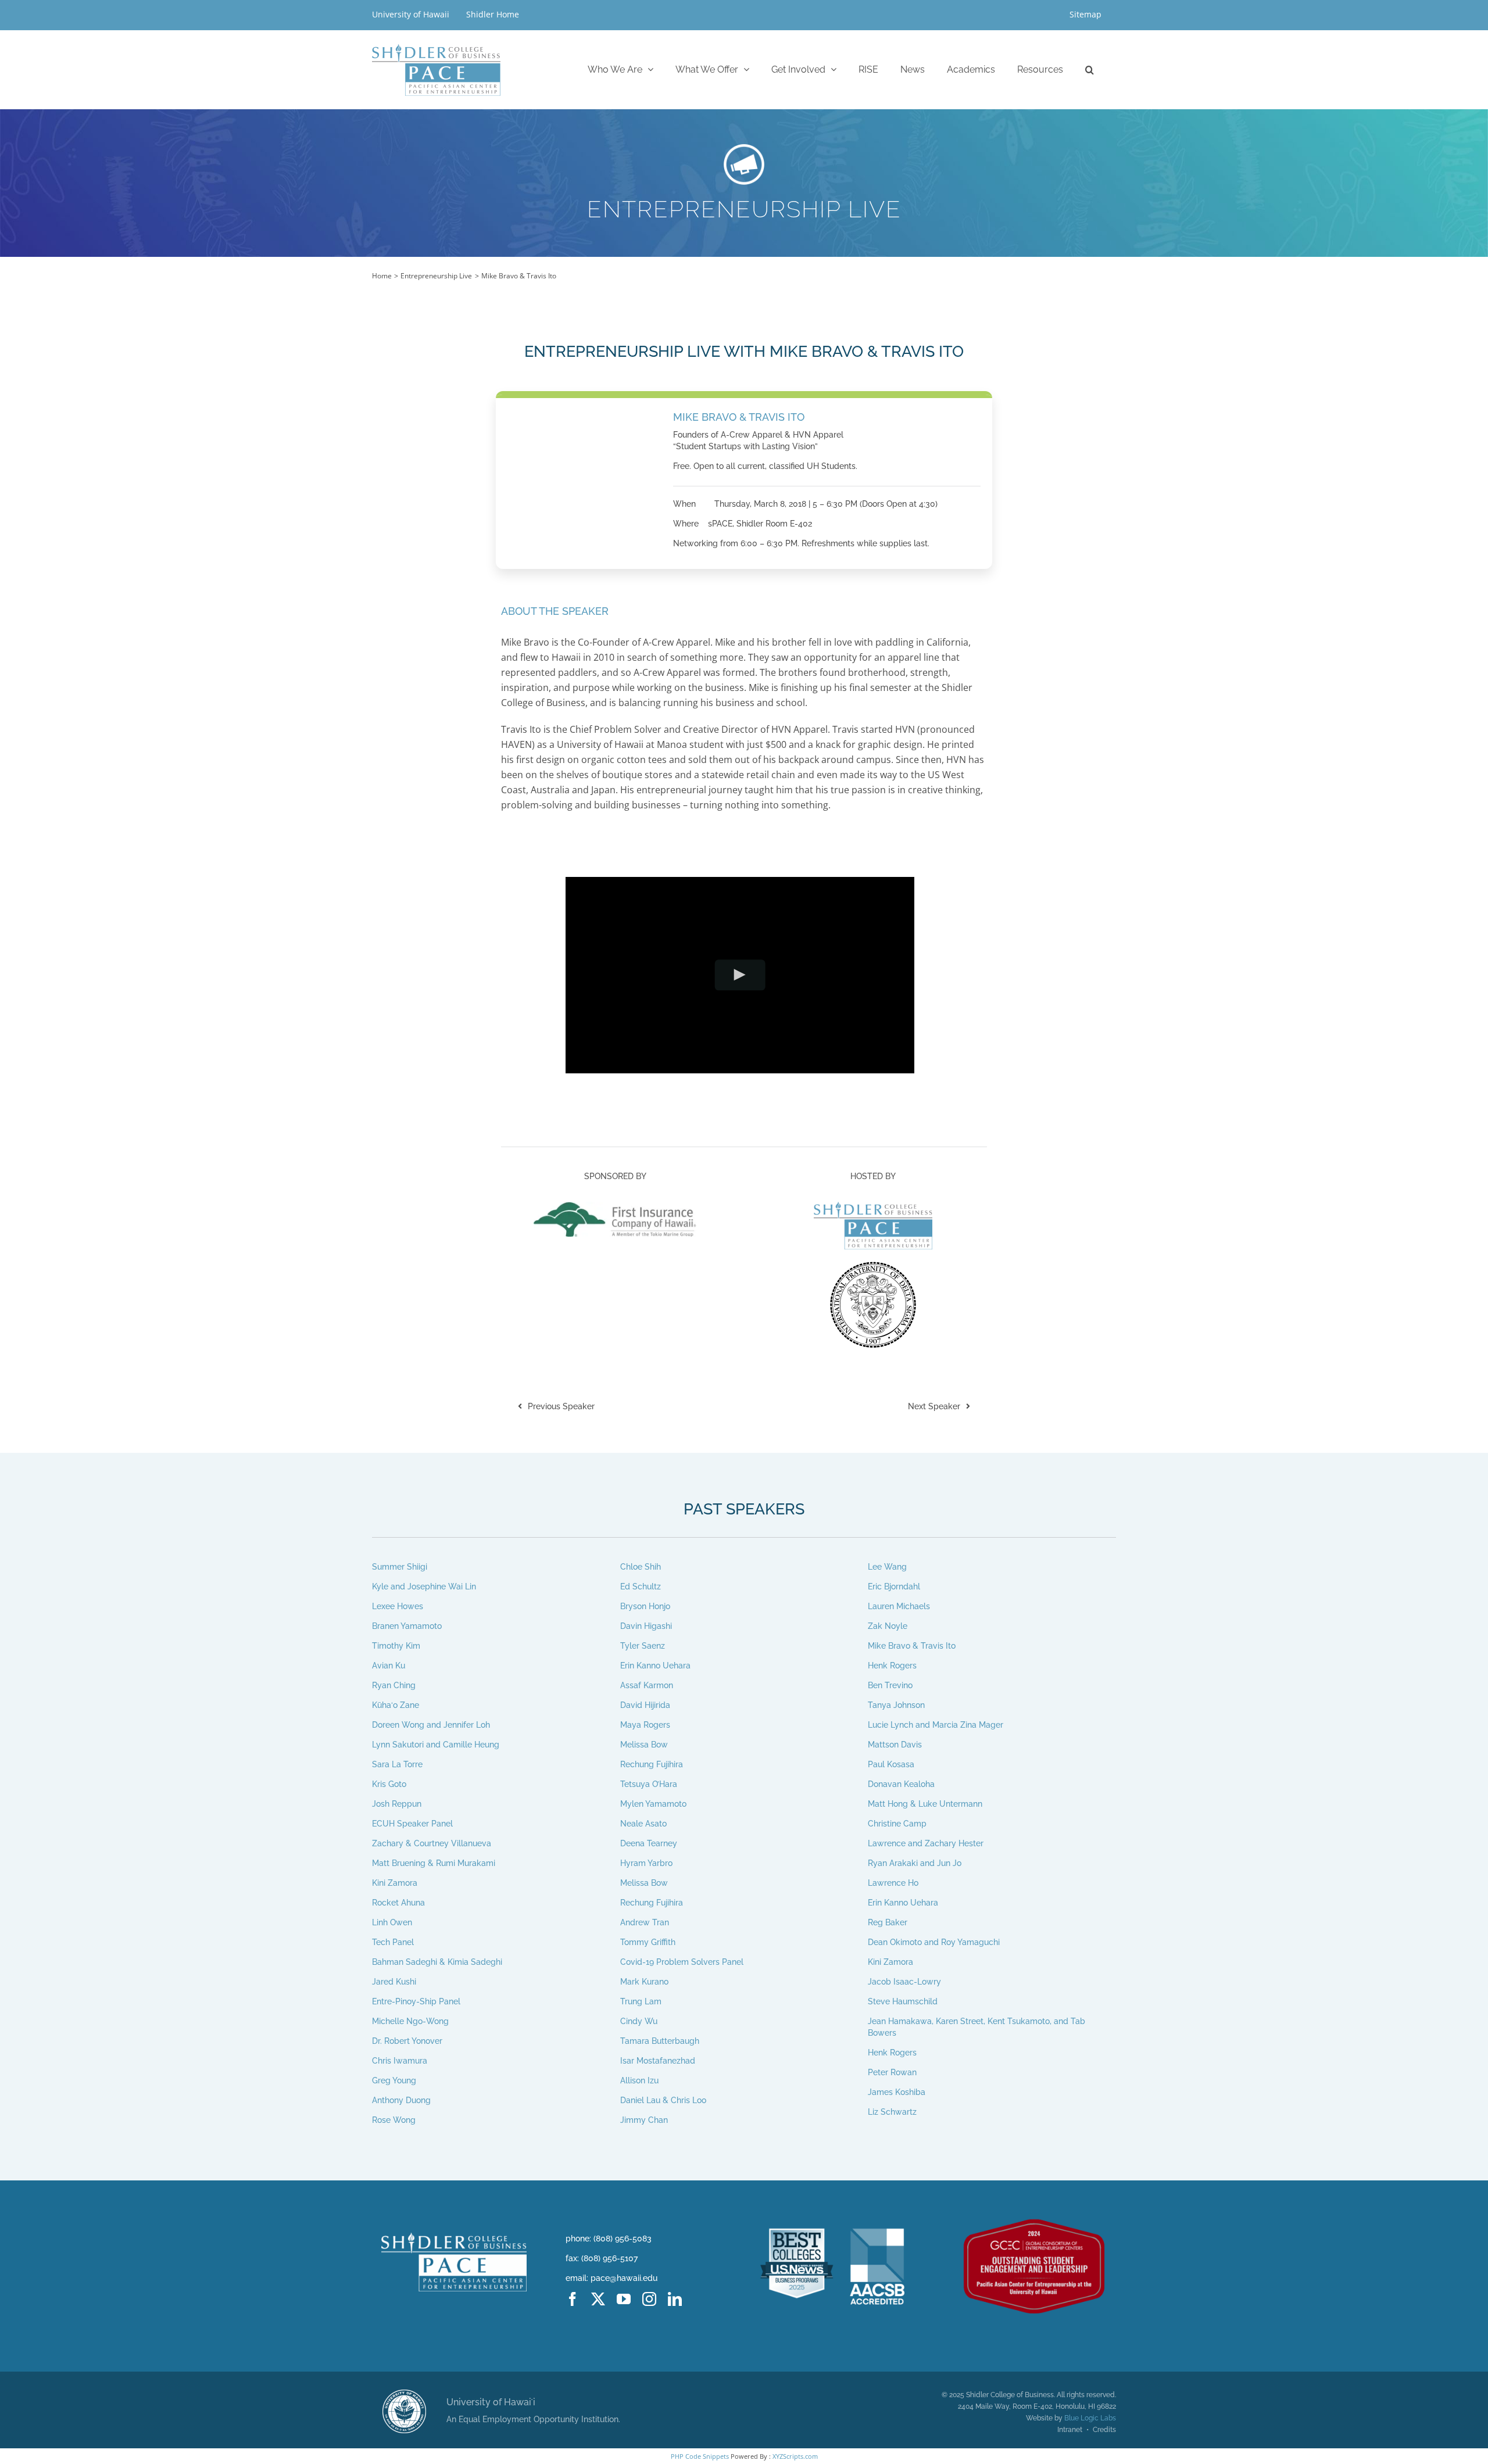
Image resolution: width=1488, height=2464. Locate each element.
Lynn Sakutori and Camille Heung (436, 1745)
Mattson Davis (895, 1745)
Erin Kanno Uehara (655, 1666)
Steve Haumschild (903, 2001)
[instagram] (649, 2299)
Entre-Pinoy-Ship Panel (416, 2001)
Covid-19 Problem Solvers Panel (682, 1962)
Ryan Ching (394, 1685)
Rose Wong (394, 2120)
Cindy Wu (639, 2021)
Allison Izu (639, 2080)
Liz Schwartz (892, 2112)
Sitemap (1085, 14)
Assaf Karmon (647, 1685)
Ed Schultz (641, 1586)
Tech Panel (393, 1942)
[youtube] (624, 2299)
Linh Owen (392, 1922)
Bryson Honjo (645, 1606)
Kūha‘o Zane (396, 1705)
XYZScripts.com (795, 2456)
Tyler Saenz (643, 1646)
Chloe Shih (641, 1567)
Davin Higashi (646, 1626)
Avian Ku (389, 1666)
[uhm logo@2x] (404, 2394)
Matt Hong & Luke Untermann (925, 1804)
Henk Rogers (892, 1666)
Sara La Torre (397, 1764)
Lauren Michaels (899, 1606)
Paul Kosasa (891, 1764)
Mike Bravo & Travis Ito (912, 1646)
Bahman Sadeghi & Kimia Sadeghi (437, 1962)
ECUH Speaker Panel (412, 1824)
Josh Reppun (397, 1804)
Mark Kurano (644, 1982)
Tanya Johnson (896, 1705)
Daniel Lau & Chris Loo (663, 2100)
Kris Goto (389, 1784)
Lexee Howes (398, 1606)
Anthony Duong (401, 2100)
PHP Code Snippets (700, 2456)
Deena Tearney (649, 1843)
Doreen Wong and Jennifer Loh (431, 1725)
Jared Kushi (394, 1982)
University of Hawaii (412, 14)
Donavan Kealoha (901, 1784)
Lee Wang (887, 1567)
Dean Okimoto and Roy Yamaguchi (934, 1942)
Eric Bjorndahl (894, 1586)
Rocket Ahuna (398, 1903)
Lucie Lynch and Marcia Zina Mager (936, 1725)
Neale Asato (643, 1824)
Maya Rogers (645, 1725)
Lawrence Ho (893, 1883)
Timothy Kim (396, 1646)
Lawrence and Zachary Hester (926, 1843)
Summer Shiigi (400, 1567)
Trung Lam (641, 2001)
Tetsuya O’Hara (649, 1784)
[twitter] (598, 2299)
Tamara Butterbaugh (660, 2041)
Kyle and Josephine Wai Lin (424, 1586)
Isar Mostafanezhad (658, 2061)
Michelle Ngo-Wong (410, 2021)
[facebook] (573, 2299)
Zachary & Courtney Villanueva (432, 1843)
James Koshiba (897, 2092)
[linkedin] (675, 2299)
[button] (1090, 69)
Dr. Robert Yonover (407, 2041)
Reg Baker (888, 1922)
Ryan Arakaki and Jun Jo (915, 1863)
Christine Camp (897, 1824)
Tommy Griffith (648, 1942)
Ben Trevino (890, 1685)
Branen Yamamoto (407, 1626)
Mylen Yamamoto (653, 1804)
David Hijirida (645, 1705)
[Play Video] (740, 975)
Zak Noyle (888, 1626)
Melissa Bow (644, 1745)
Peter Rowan (892, 2072)
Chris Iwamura (400, 2061)
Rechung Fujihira (652, 1764)
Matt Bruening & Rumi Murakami (434, 1863)
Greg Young (394, 2080)
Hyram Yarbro (646, 1863)
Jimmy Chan (644, 2120)
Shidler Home (493, 14)
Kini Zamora (395, 1883)
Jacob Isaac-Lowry (904, 1982)
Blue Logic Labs (1090, 2418)
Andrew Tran (645, 1922)
